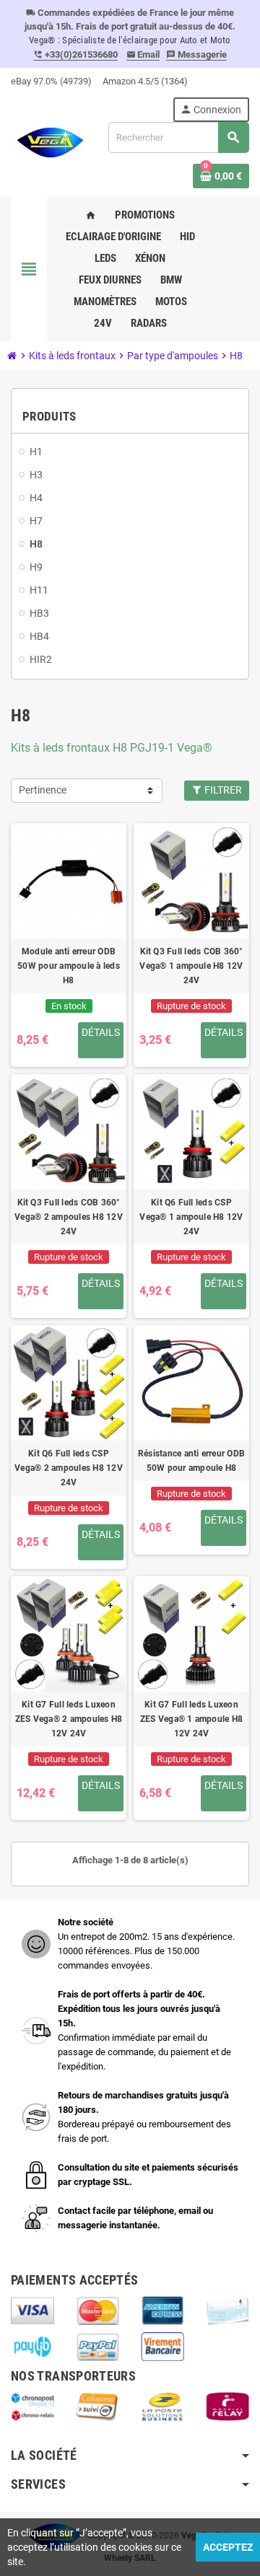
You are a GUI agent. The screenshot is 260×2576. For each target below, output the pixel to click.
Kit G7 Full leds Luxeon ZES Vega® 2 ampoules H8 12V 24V (69, 1719)
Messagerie (196, 54)
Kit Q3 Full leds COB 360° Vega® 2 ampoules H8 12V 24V (69, 1217)
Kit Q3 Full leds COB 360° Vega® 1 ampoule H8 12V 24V (191, 966)
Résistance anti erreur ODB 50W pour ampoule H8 (191, 1461)
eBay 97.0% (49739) (51, 81)
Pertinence (43, 790)
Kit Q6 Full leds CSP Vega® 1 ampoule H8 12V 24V (191, 1217)
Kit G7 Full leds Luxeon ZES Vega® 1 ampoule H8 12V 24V (191, 1719)
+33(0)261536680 (75, 54)
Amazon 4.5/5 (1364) (145, 81)
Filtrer (222, 790)
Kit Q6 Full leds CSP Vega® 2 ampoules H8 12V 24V (69, 1468)
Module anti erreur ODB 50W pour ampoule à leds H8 (69, 966)
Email (143, 54)
